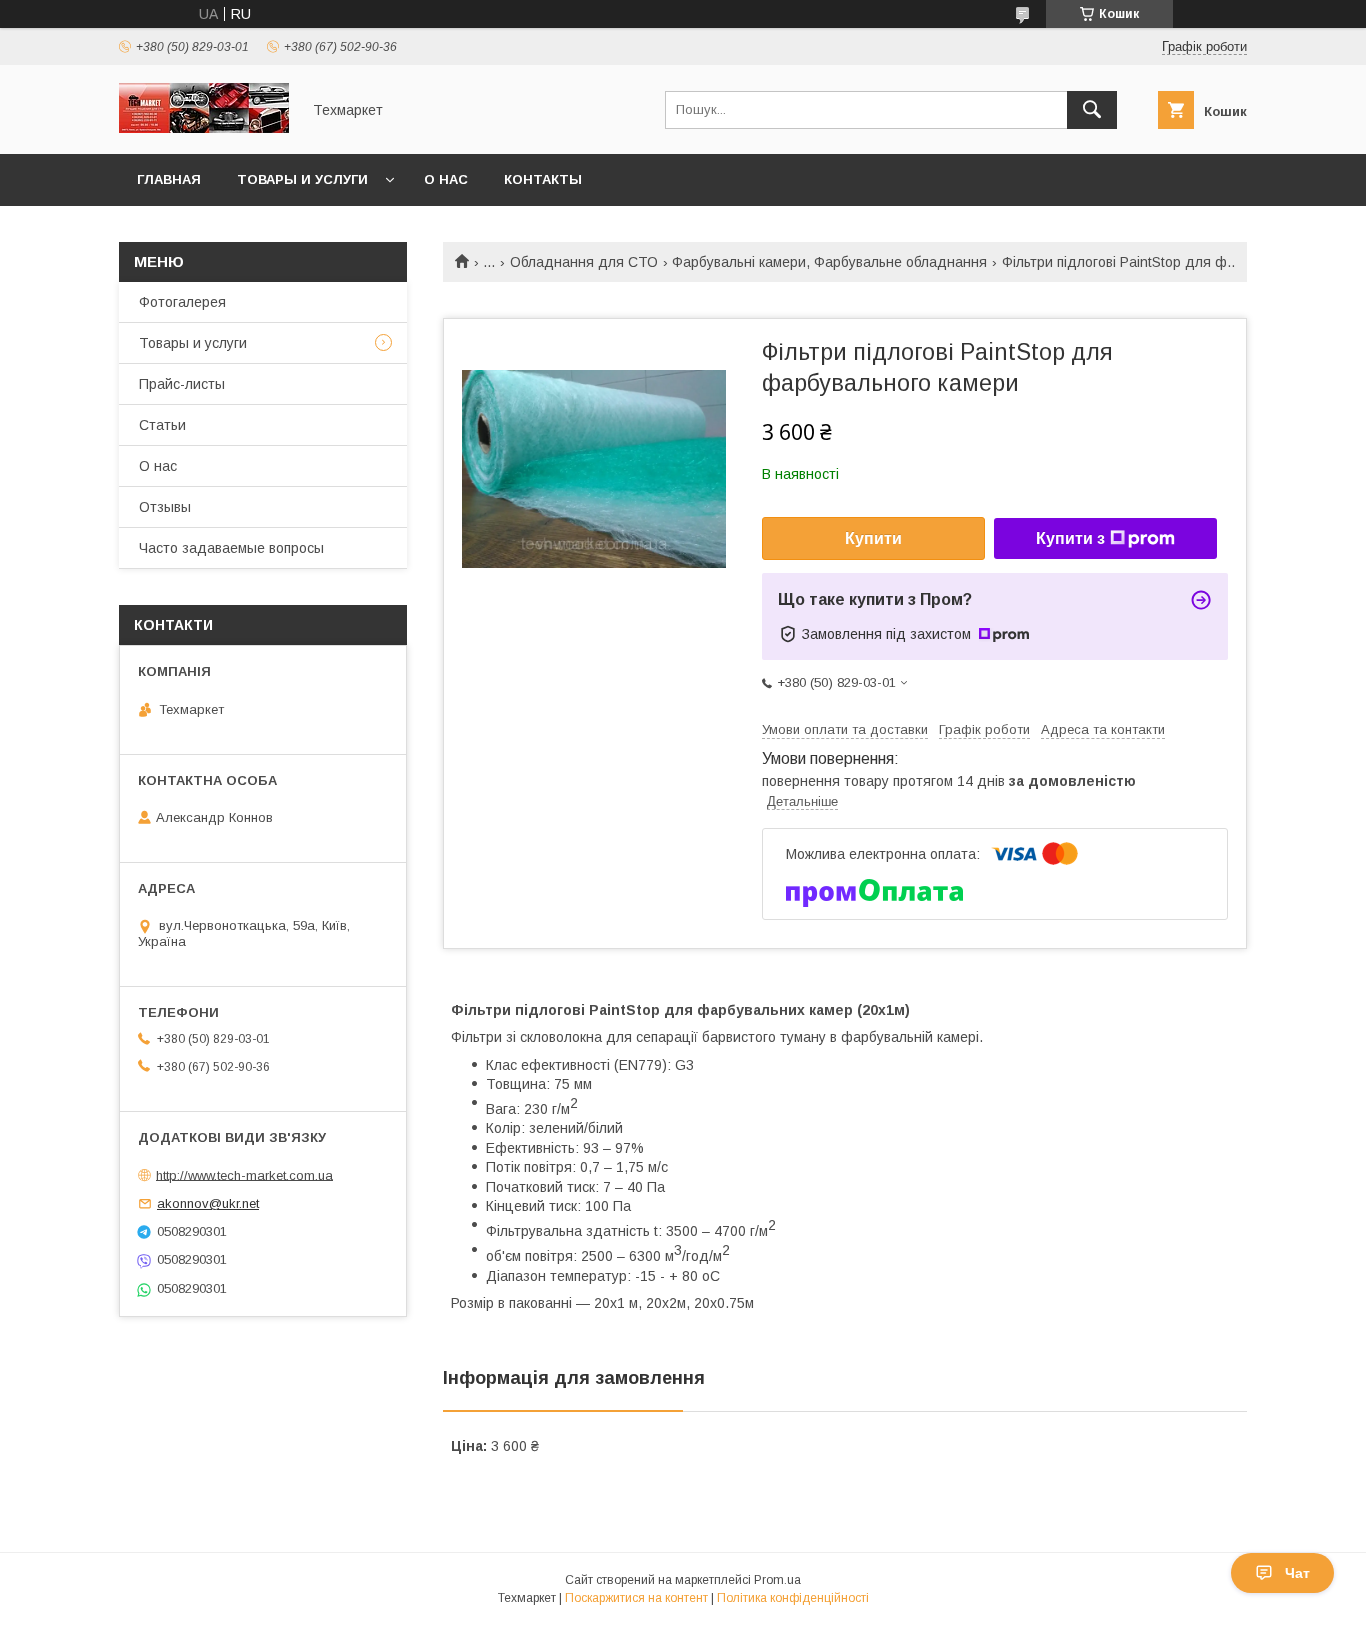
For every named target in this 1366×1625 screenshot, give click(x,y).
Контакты (543, 179)
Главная (169, 179)
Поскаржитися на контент (636, 1598)
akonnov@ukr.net (208, 1203)
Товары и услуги (302, 179)
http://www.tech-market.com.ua (244, 1174)
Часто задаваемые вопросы (231, 548)
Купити (873, 538)
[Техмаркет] (204, 128)
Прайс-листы (182, 384)
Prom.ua (777, 1580)
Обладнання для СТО (584, 262)
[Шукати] (1092, 110)
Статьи (162, 425)
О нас (446, 179)
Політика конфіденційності (793, 1598)
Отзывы (165, 507)
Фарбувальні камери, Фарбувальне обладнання (829, 262)
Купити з (1070, 538)
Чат (1297, 1573)
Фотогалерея (182, 302)
